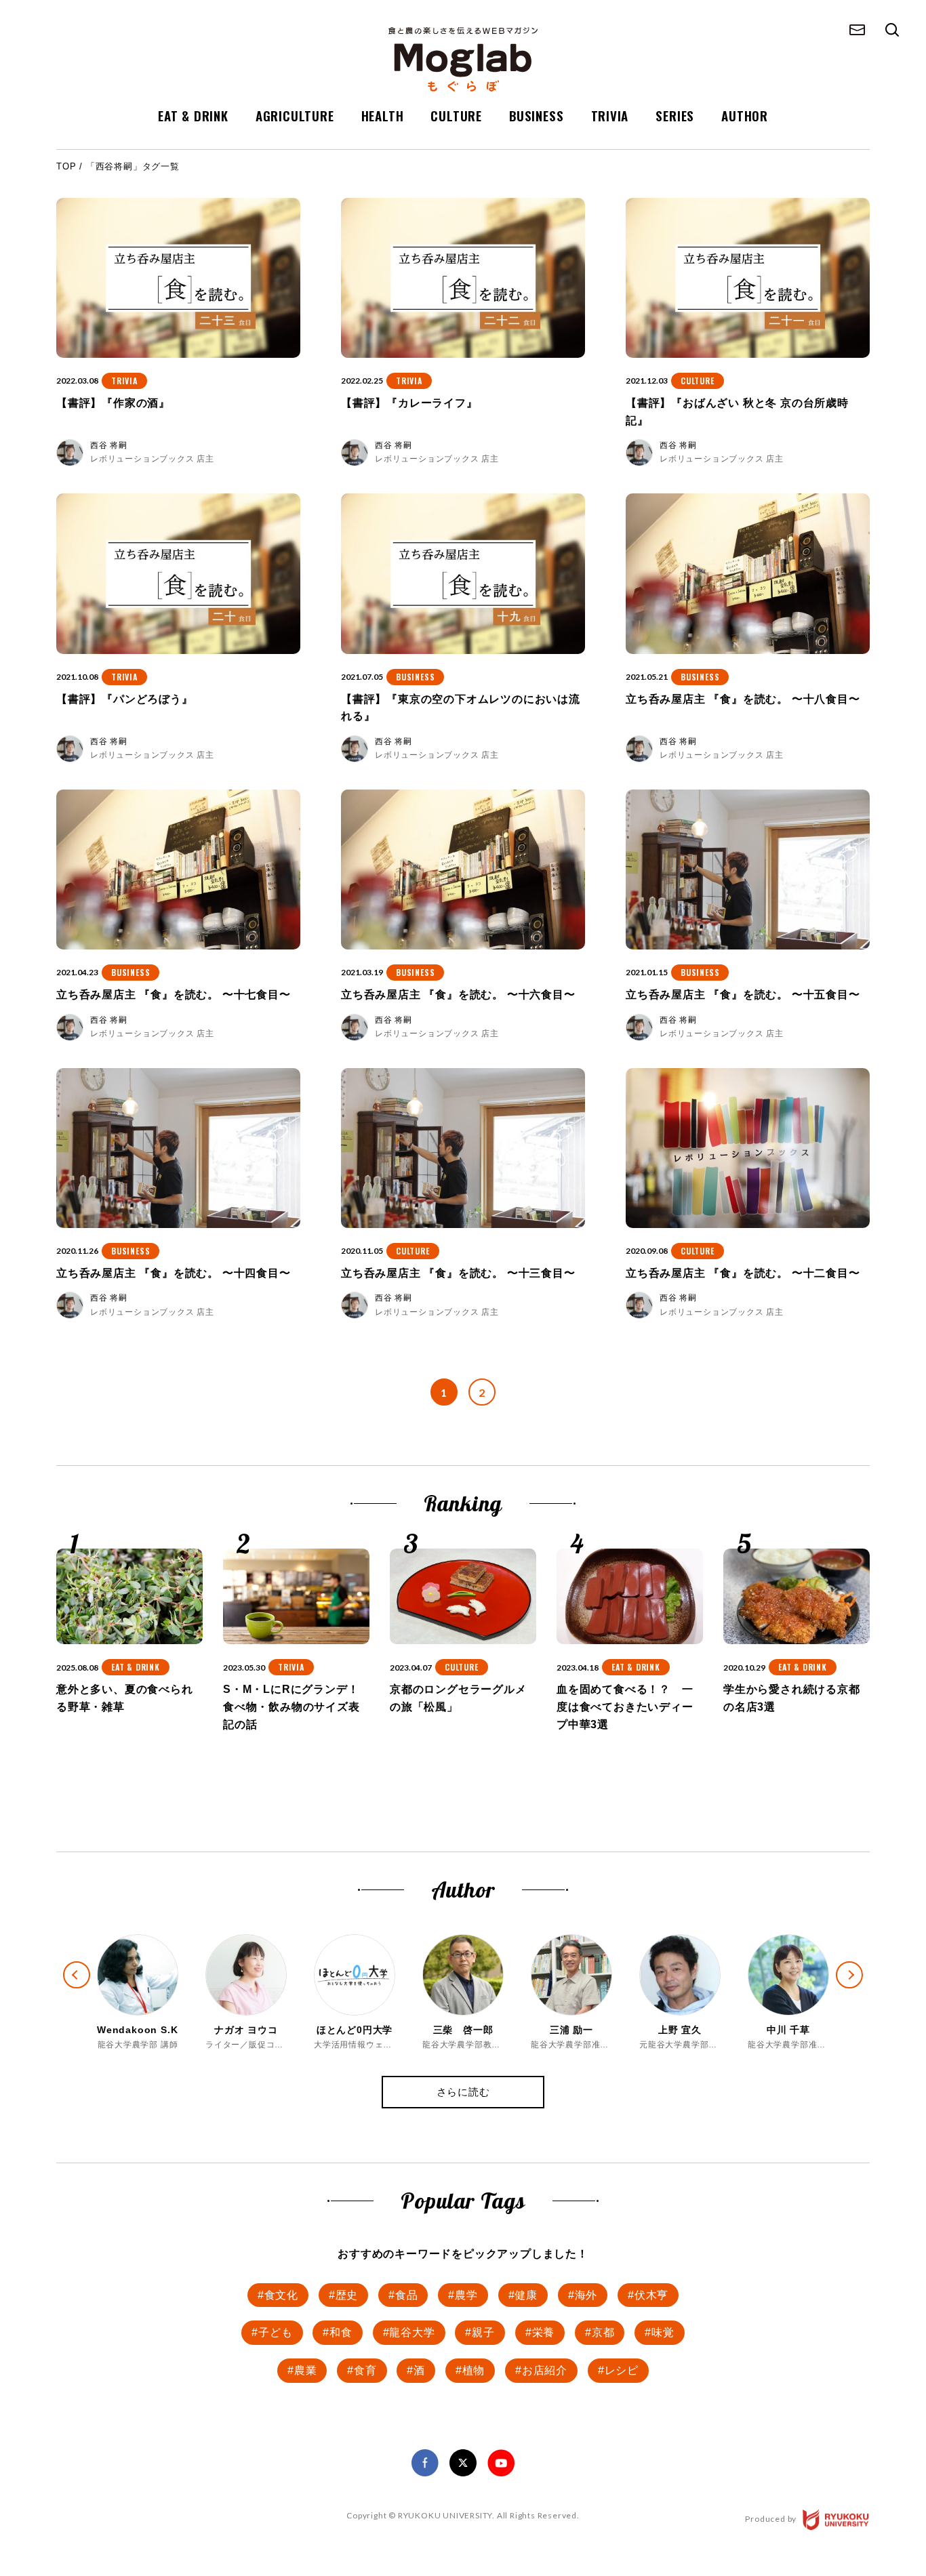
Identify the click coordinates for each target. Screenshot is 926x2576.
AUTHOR (745, 115)
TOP (66, 166)
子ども (275, 2332)
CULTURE (456, 115)
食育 (365, 2370)
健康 (526, 2295)
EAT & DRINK (193, 115)
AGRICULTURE (295, 115)
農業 (306, 2370)
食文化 (281, 2295)
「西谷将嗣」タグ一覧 (133, 166)
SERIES (675, 115)
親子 (483, 2332)
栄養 (544, 2332)
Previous (65, 1963)
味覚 (663, 2332)
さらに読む (463, 2092)
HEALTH (383, 115)
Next (861, 1987)
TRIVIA (610, 115)
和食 (341, 2332)
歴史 (347, 2295)
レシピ (622, 2370)
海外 (586, 2295)
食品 (407, 2295)
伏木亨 (651, 2295)
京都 (603, 2332)
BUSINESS (536, 115)
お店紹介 (545, 2370)
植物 (474, 2370)
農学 (466, 2295)
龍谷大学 (412, 2332)
